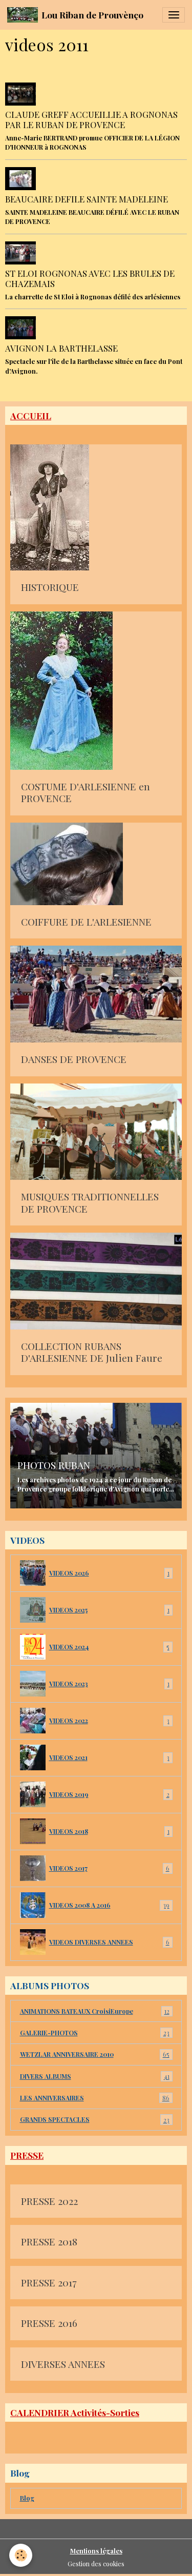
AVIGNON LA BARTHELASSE (61, 348)
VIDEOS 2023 (109, 1684)
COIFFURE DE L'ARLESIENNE (86, 922)
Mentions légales (96, 2551)
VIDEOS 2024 (109, 1647)
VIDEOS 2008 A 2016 (109, 1905)
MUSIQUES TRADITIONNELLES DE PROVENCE (90, 1203)
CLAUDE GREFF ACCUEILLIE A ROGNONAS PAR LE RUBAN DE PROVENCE (91, 119)
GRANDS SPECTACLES (95, 2119)
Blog (27, 2498)
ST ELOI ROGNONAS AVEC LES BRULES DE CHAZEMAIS (90, 278)
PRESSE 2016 (49, 2323)
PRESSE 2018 (49, 2242)
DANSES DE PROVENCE (74, 1059)
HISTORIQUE (50, 587)
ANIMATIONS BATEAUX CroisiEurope (95, 2011)
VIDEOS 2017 (109, 1868)
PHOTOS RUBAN (54, 1465)
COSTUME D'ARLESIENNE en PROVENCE (86, 793)
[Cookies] (21, 2555)
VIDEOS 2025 (109, 1610)
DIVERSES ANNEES (63, 2364)
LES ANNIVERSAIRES (95, 2098)
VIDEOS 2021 (109, 1757)
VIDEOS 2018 (109, 1831)
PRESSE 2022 (49, 2201)
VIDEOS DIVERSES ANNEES (109, 1942)
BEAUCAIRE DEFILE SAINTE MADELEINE (87, 199)
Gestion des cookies (96, 2564)
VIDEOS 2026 (109, 1573)
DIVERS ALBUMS (95, 2076)
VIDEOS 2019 (109, 1794)
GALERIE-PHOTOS (95, 2033)
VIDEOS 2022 (109, 1721)
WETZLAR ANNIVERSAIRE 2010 (95, 2054)
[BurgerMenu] (174, 15)
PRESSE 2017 (49, 2283)
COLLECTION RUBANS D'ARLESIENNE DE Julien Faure (92, 1352)
